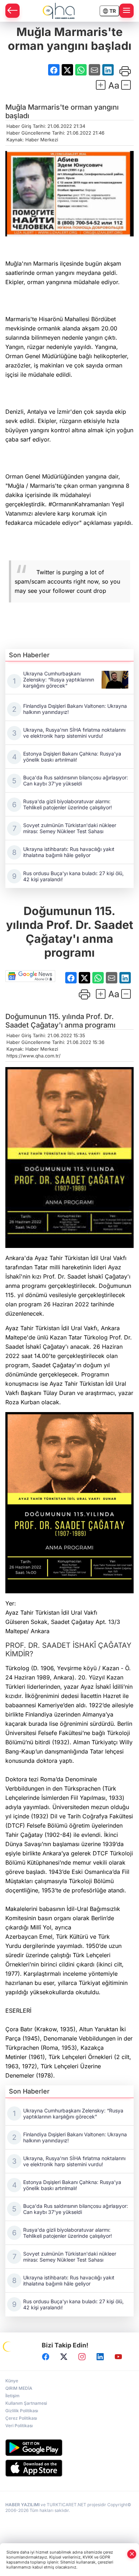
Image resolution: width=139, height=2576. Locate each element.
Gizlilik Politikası (22, 2411)
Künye (12, 2381)
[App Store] (69, 2468)
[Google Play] (69, 2448)
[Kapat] (132, 2554)
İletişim (12, 2396)
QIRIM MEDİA (19, 2388)
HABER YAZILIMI (22, 2505)
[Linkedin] (100, 2357)
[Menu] (127, 11)
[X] (64, 2357)
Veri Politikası (19, 2426)
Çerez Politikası (21, 2418)
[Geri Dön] (12, 11)
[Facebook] (46, 2357)
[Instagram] (82, 2357)
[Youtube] (118, 2357)
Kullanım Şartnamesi (26, 2403)
